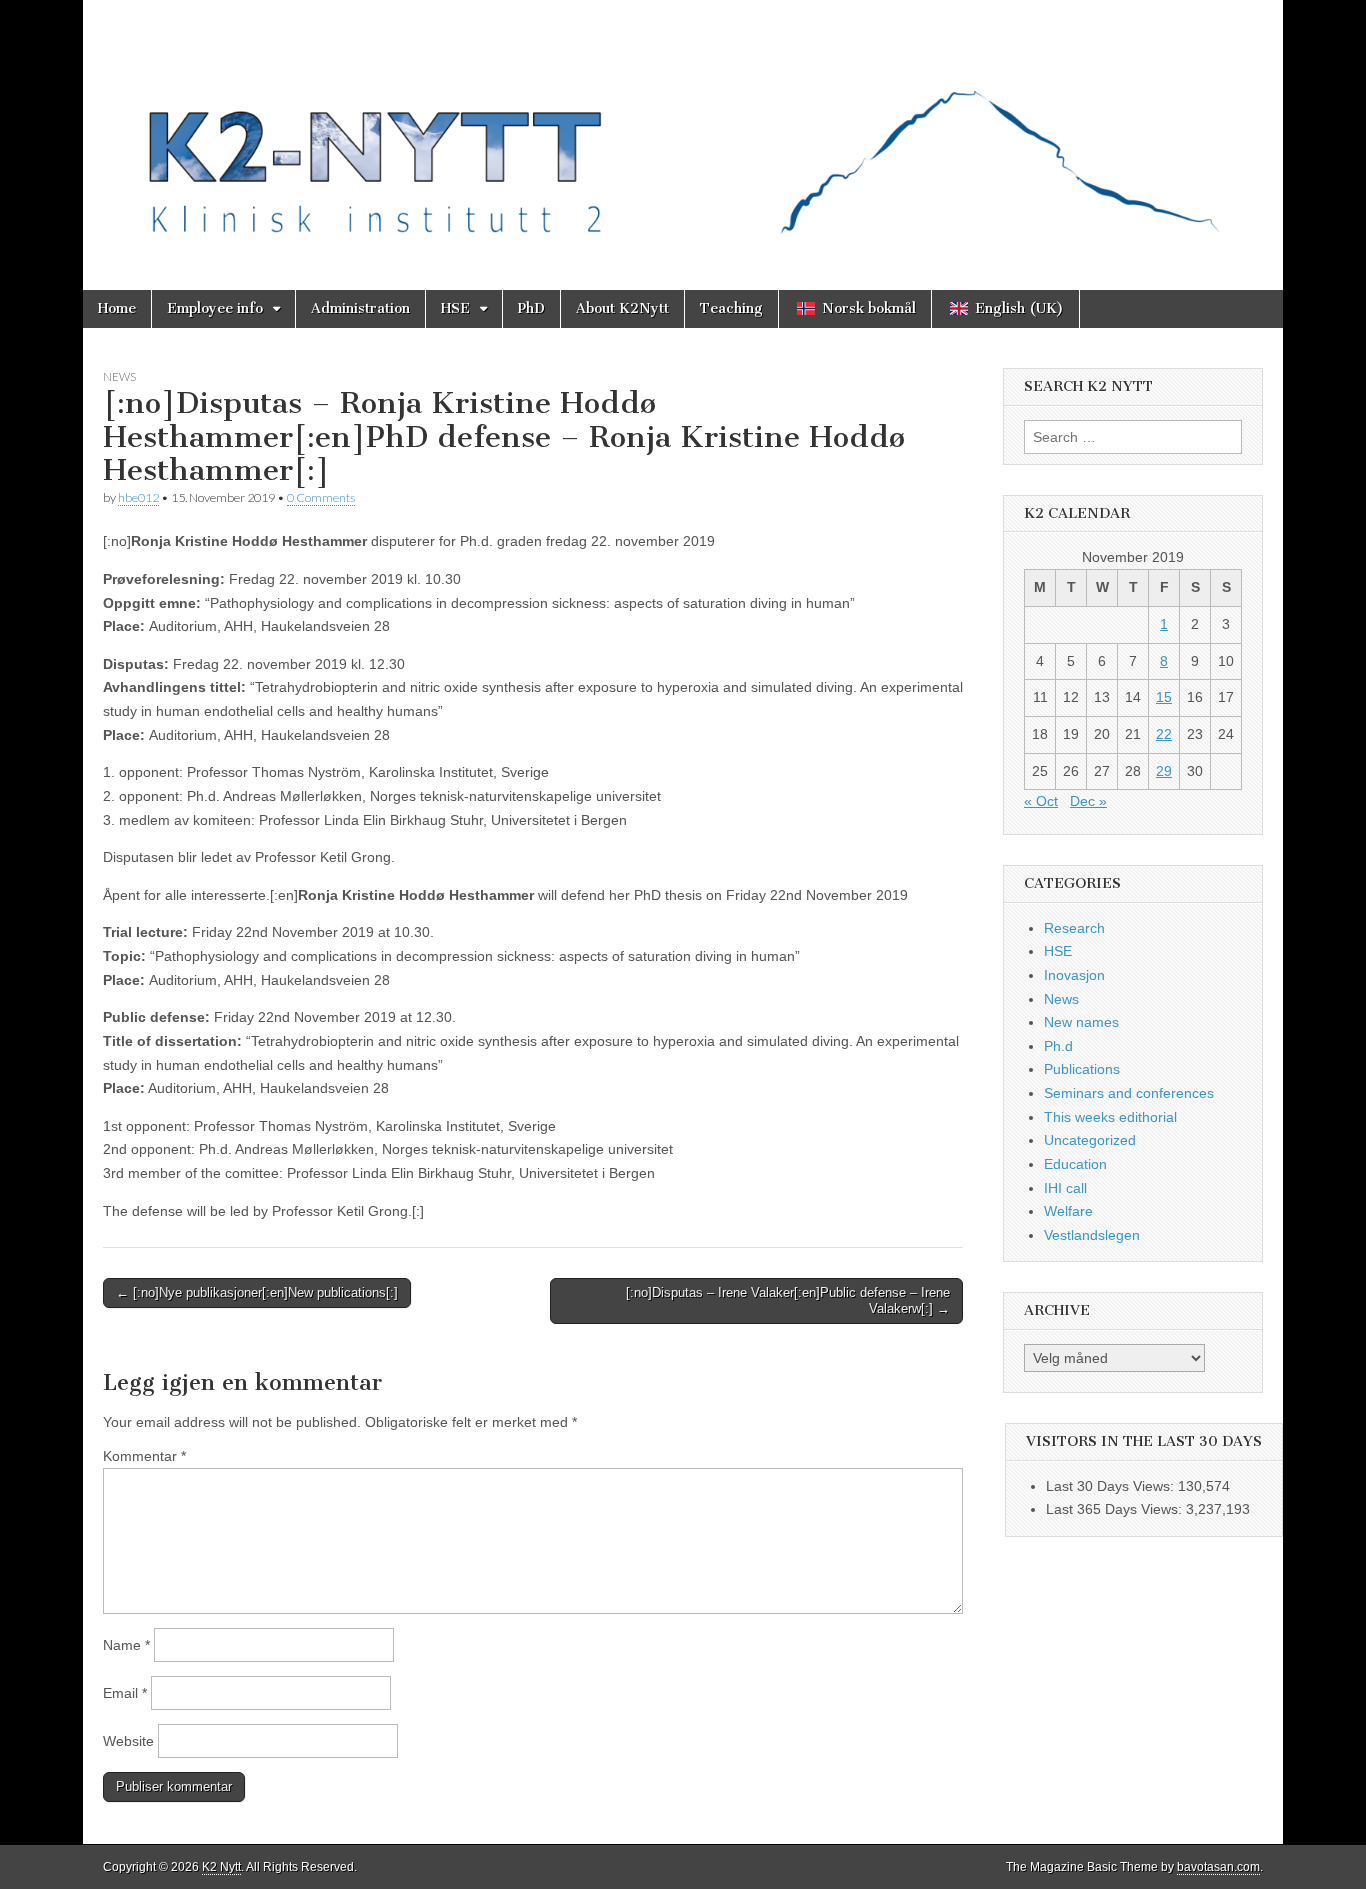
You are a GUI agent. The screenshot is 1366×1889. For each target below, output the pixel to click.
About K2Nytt (622, 308)
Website (128, 1741)
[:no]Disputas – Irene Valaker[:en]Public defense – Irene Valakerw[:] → (788, 1300)
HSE (455, 308)
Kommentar (144, 1456)
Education (1075, 1164)
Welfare (1068, 1211)
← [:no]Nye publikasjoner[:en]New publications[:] (257, 1292)
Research (1074, 928)
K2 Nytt (221, 1867)
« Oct (1041, 801)
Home (117, 308)
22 (1164, 734)
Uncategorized (1090, 1140)
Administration (360, 308)
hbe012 (138, 497)
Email (125, 1693)
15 (1164, 697)
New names (1081, 1022)
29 (1164, 771)
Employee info (215, 308)
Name (126, 1645)
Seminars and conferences (1129, 1093)
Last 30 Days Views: (1112, 1486)
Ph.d (1058, 1046)
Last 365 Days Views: (1116, 1509)
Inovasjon (1074, 975)
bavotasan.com (1218, 1867)
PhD (531, 308)
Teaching (731, 308)
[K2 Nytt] (683, 130)
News (119, 376)
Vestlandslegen (1092, 1235)
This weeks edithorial (1110, 1117)
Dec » (1088, 801)
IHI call (1065, 1188)
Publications (1082, 1069)
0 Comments (321, 497)
